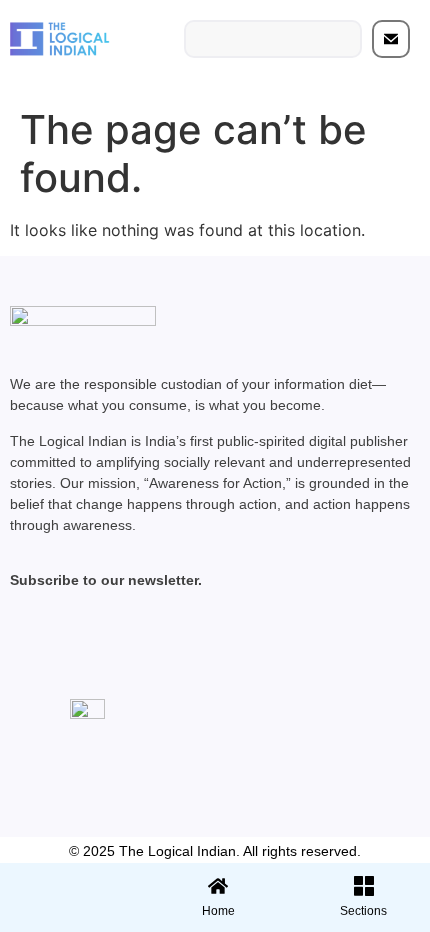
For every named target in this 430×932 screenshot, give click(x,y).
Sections (70, 918)
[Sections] (70, 880)
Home (218, 911)
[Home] (218, 886)
